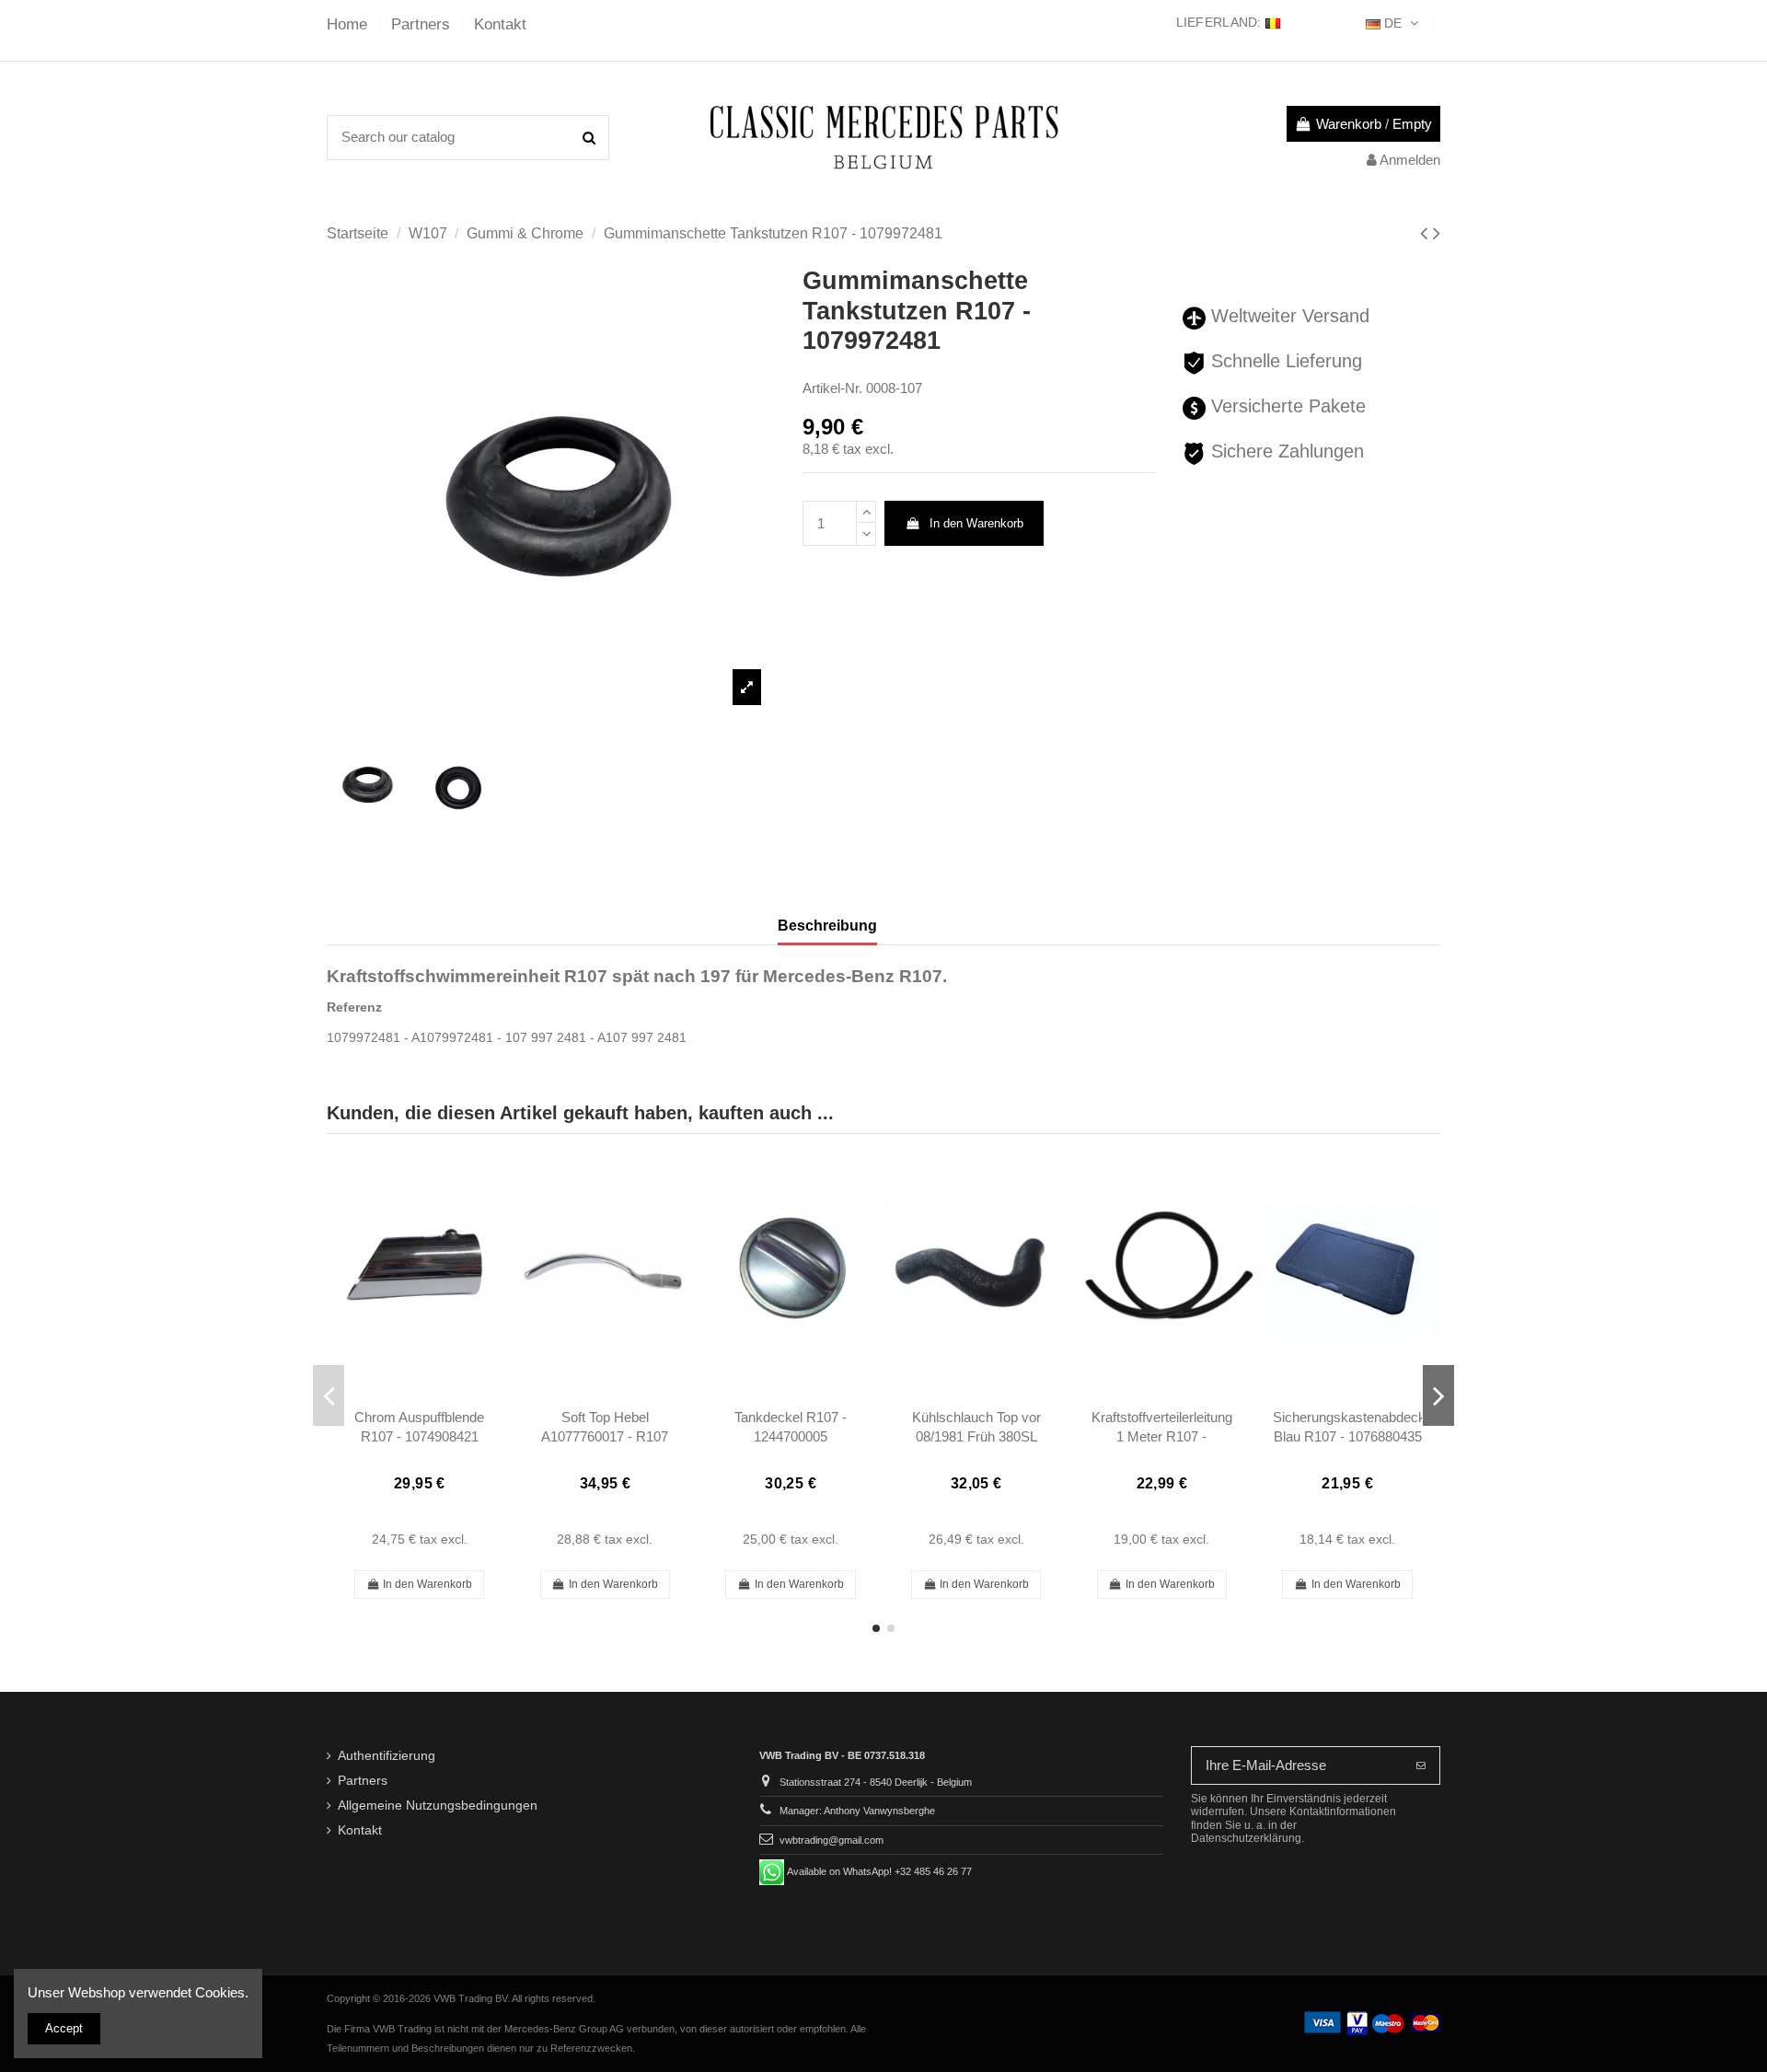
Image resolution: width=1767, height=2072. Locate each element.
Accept (64, 2028)
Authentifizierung (387, 1756)
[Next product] (1437, 233)
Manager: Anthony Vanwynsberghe (857, 1811)
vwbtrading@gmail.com (832, 1840)
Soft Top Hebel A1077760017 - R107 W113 (605, 1437)
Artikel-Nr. (832, 388)
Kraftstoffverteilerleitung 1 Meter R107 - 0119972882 (1162, 1437)
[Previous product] (1426, 233)
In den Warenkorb (976, 523)
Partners (423, 24)
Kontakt (500, 24)
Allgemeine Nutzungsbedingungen (438, 1806)
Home (349, 24)
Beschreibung (827, 926)
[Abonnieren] (1421, 1766)
